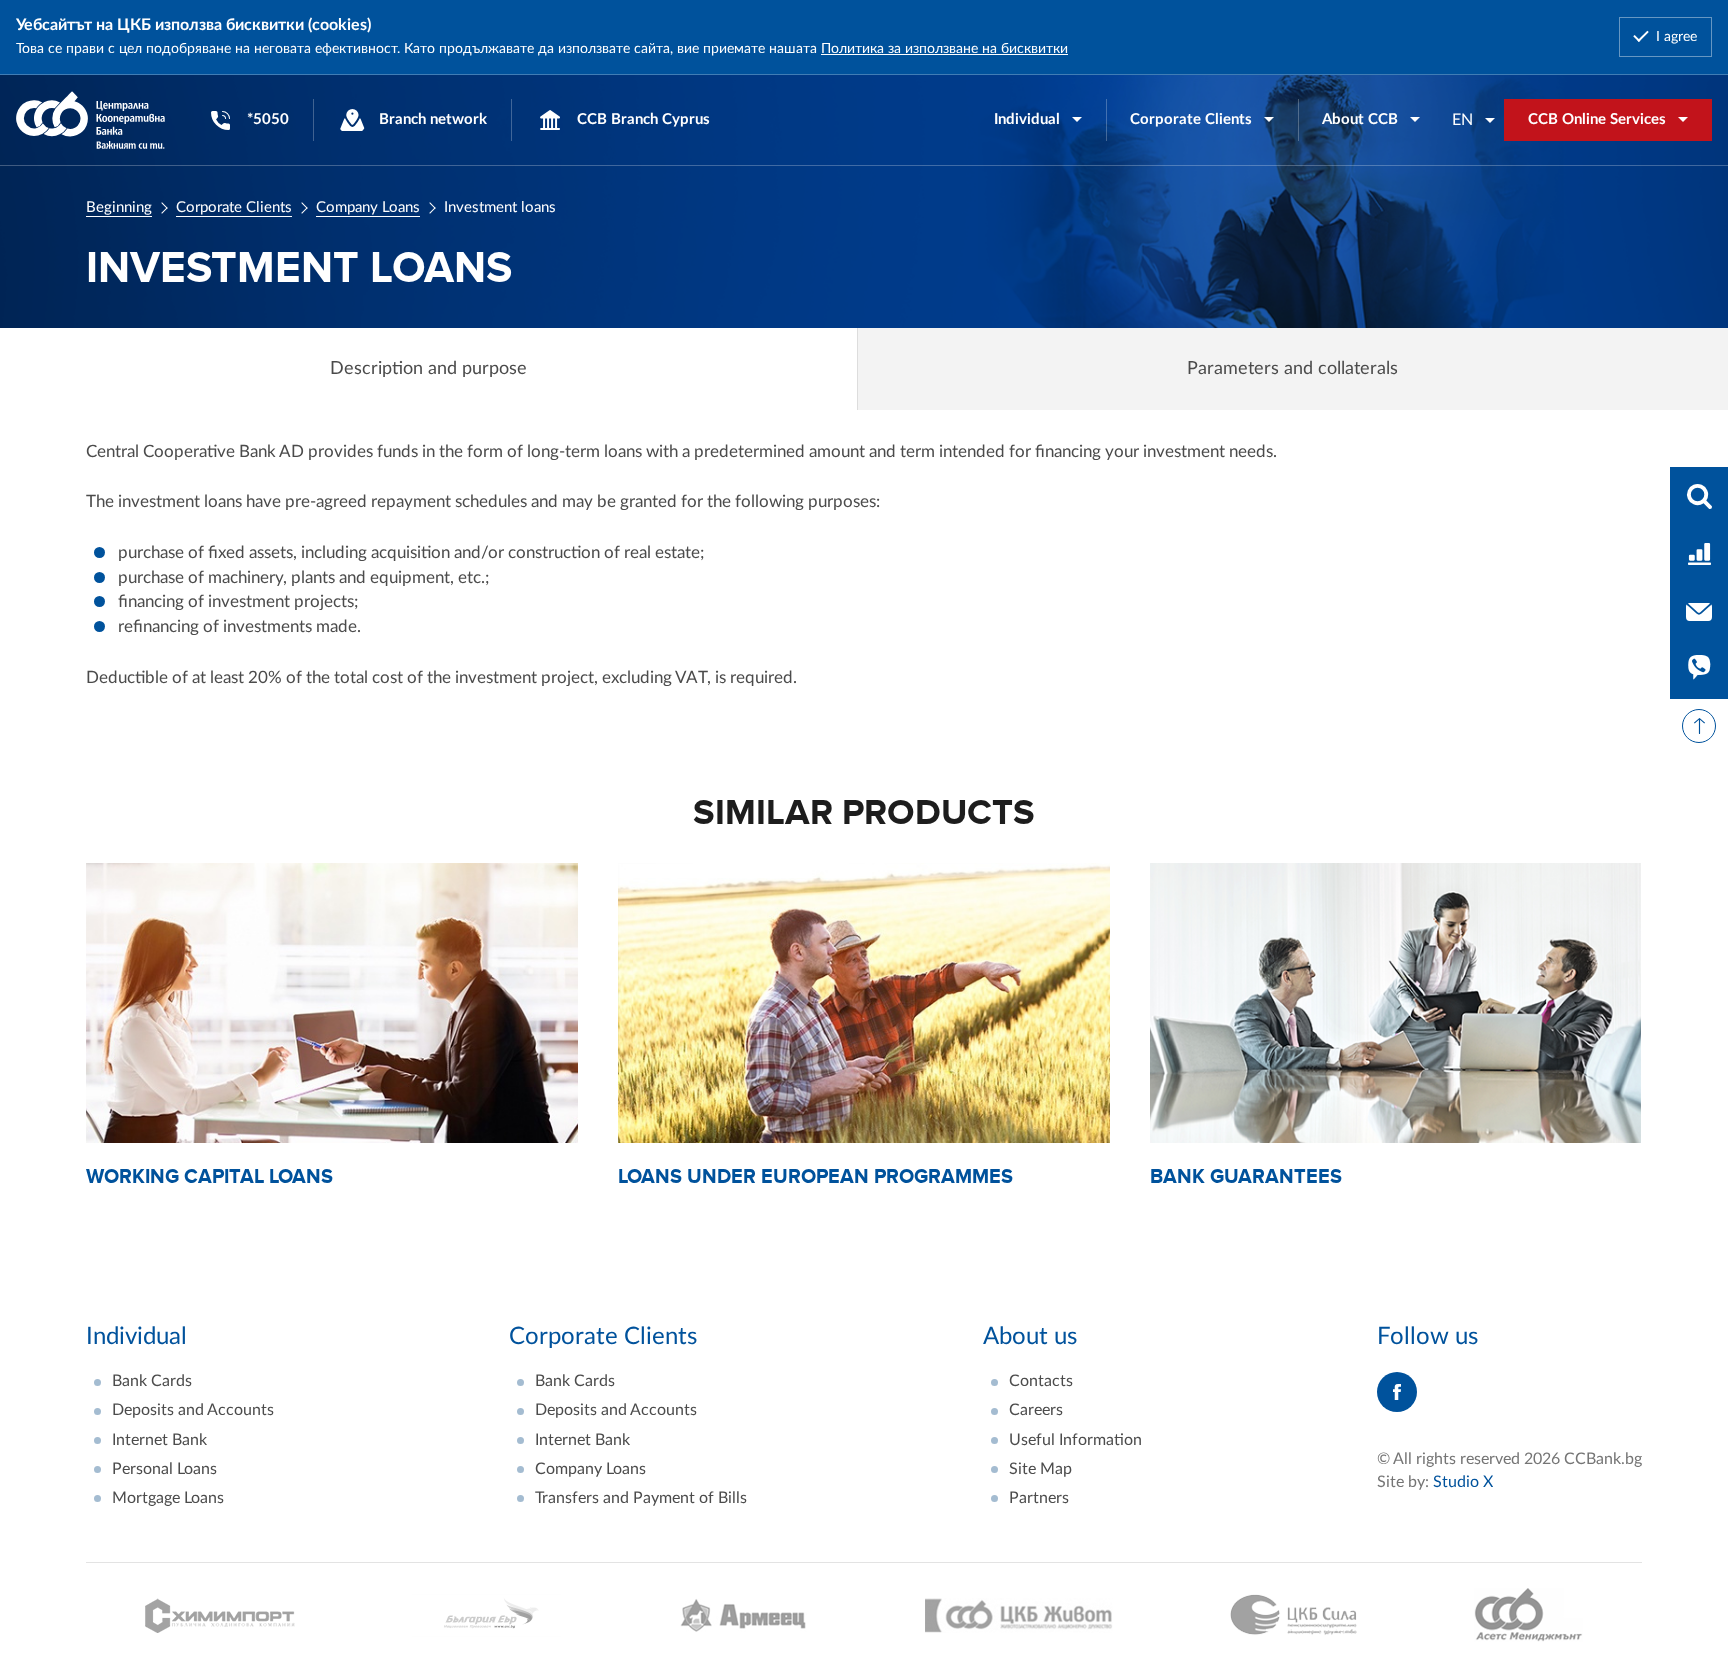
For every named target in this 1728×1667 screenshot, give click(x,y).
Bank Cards (152, 1381)
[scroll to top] (1699, 726)
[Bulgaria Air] (487, 1615)
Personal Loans (164, 1469)
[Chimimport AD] (220, 1615)
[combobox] (1474, 120)
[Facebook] (1397, 1392)
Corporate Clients (234, 207)
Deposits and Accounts (193, 1410)
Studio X (1463, 1482)
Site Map (1040, 1469)
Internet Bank (159, 1440)
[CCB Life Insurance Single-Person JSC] (1019, 1615)
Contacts (1041, 1381)
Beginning (119, 207)
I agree (1676, 37)
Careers (1036, 1410)
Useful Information (1075, 1440)
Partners (1039, 1498)
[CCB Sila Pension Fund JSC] (1293, 1615)
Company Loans (368, 207)
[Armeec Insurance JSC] (743, 1615)
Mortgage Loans (168, 1498)
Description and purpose (428, 369)
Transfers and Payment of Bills (641, 1498)
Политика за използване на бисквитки (944, 49)
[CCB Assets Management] (1528, 1615)
